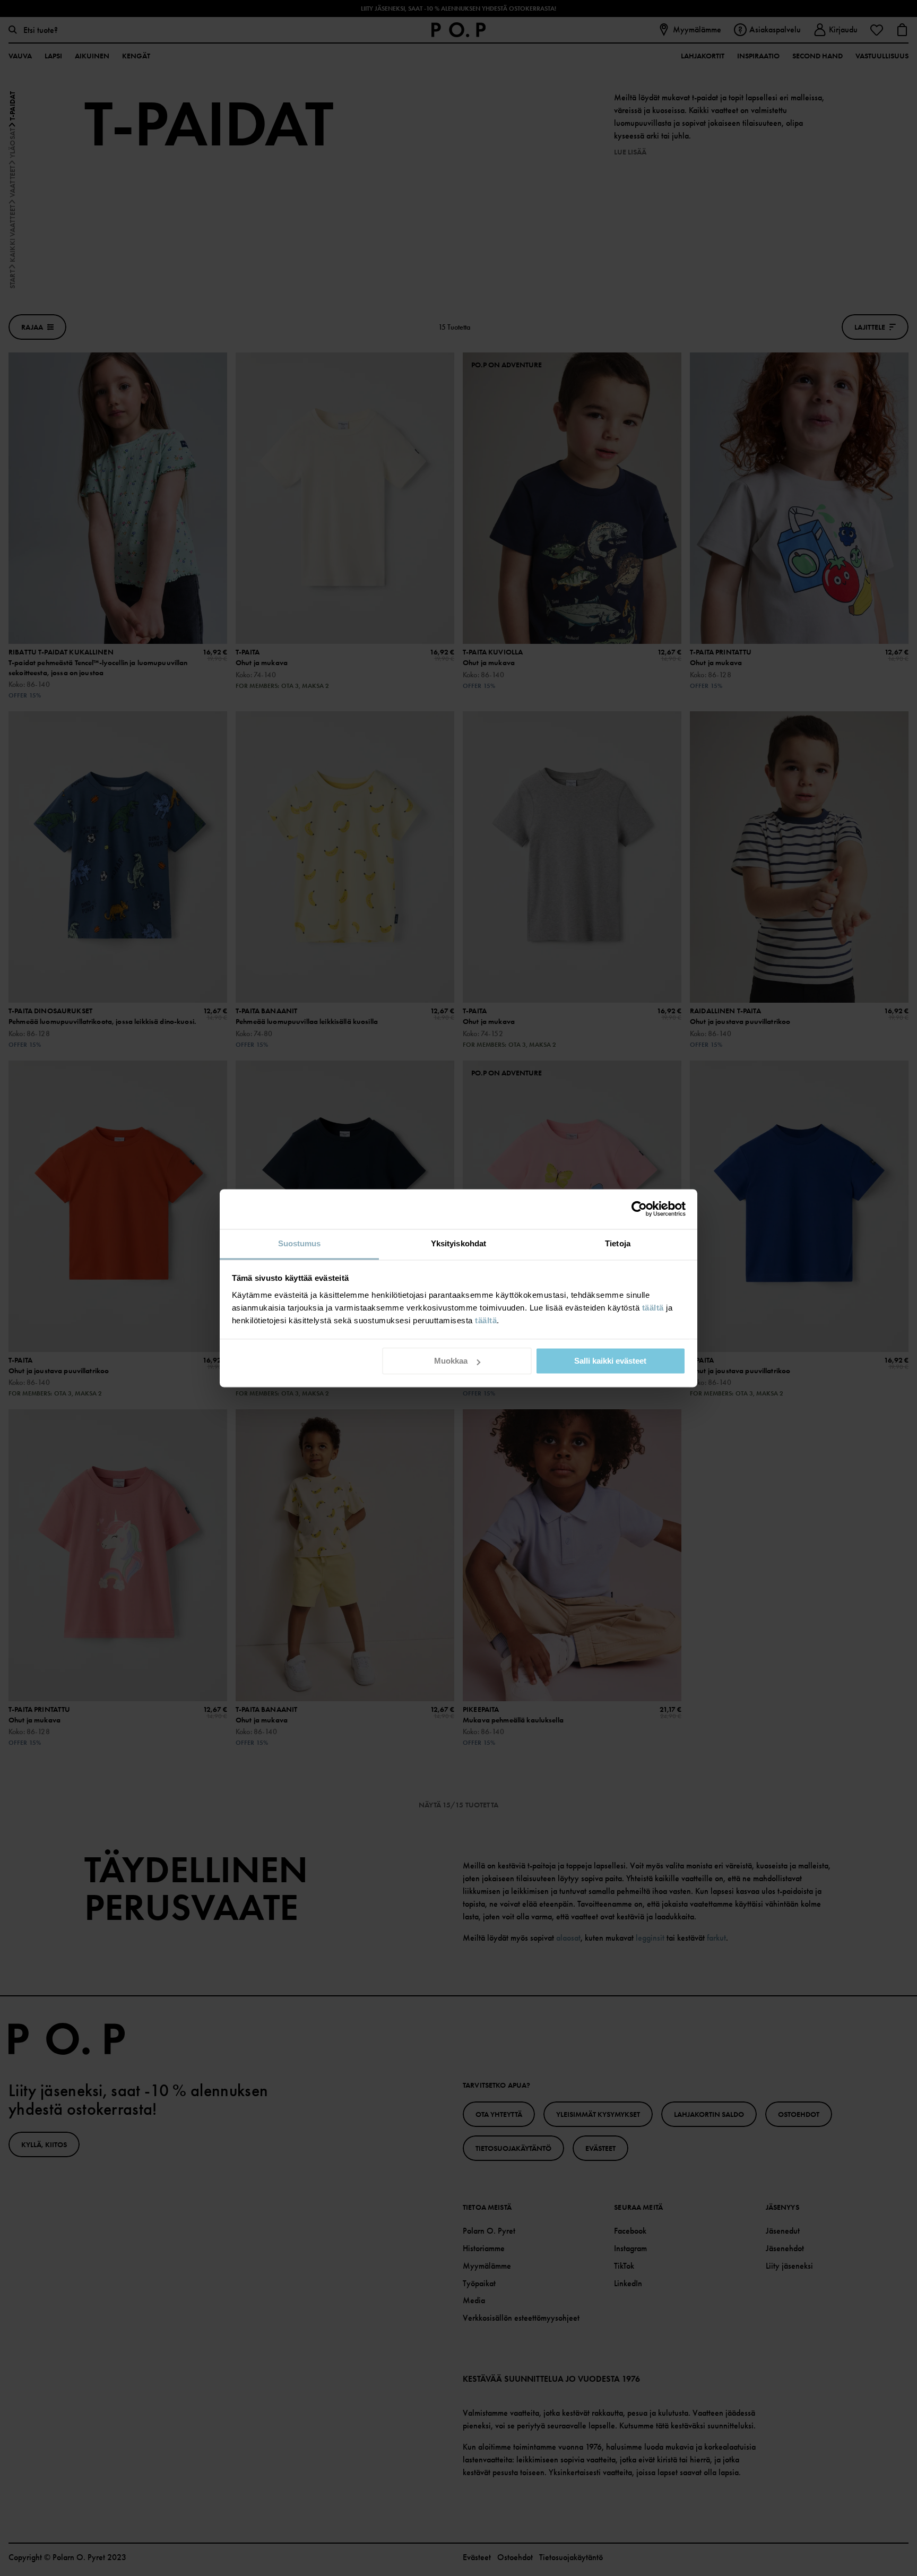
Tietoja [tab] (618, 1243)
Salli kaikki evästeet (610, 1361)
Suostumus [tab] (300, 1243)
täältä (653, 1308)
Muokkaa (451, 1361)
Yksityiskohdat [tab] (458, 1243)
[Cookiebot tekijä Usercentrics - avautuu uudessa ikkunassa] (639, 1209)
